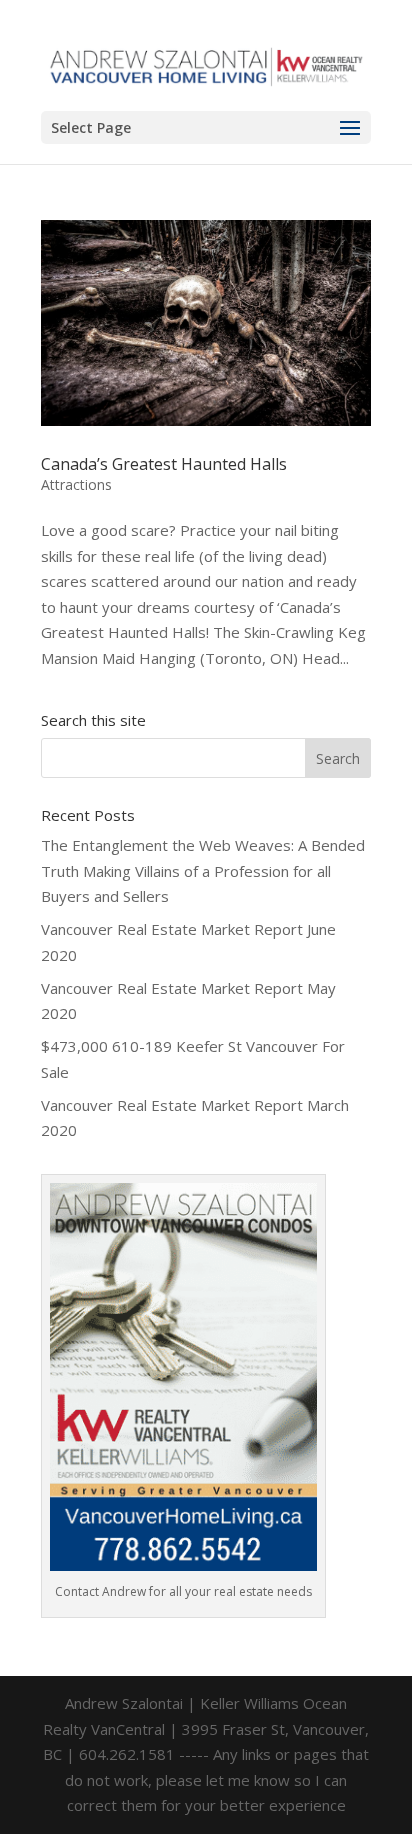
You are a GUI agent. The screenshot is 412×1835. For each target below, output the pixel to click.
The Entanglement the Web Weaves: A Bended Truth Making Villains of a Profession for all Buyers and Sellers (203, 870)
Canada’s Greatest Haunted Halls (164, 464)
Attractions (76, 484)
